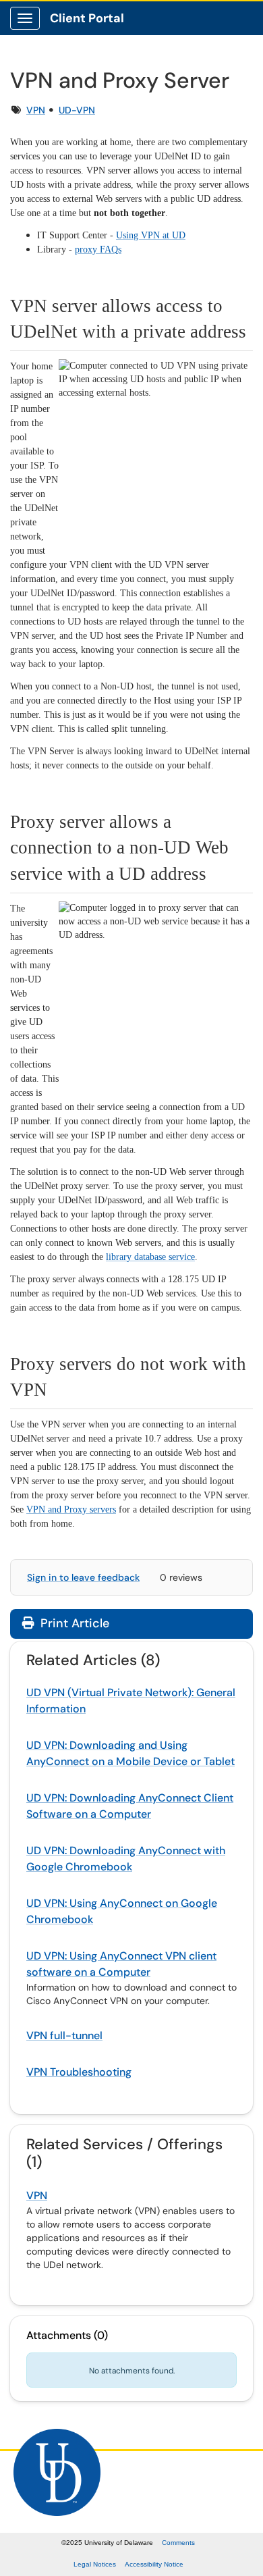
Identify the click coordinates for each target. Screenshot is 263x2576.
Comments (178, 2543)
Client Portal (87, 18)
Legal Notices (95, 2564)
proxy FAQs (98, 249)
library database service (150, 1257)
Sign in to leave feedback (83, 1577)
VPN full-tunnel (64, 2035)
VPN (36, 110)
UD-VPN (77, 110)
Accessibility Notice (154, 2564)
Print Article (73, 1623)
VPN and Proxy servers (71, 1509)
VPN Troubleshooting (79, 2072)
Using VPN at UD (151, 235)
